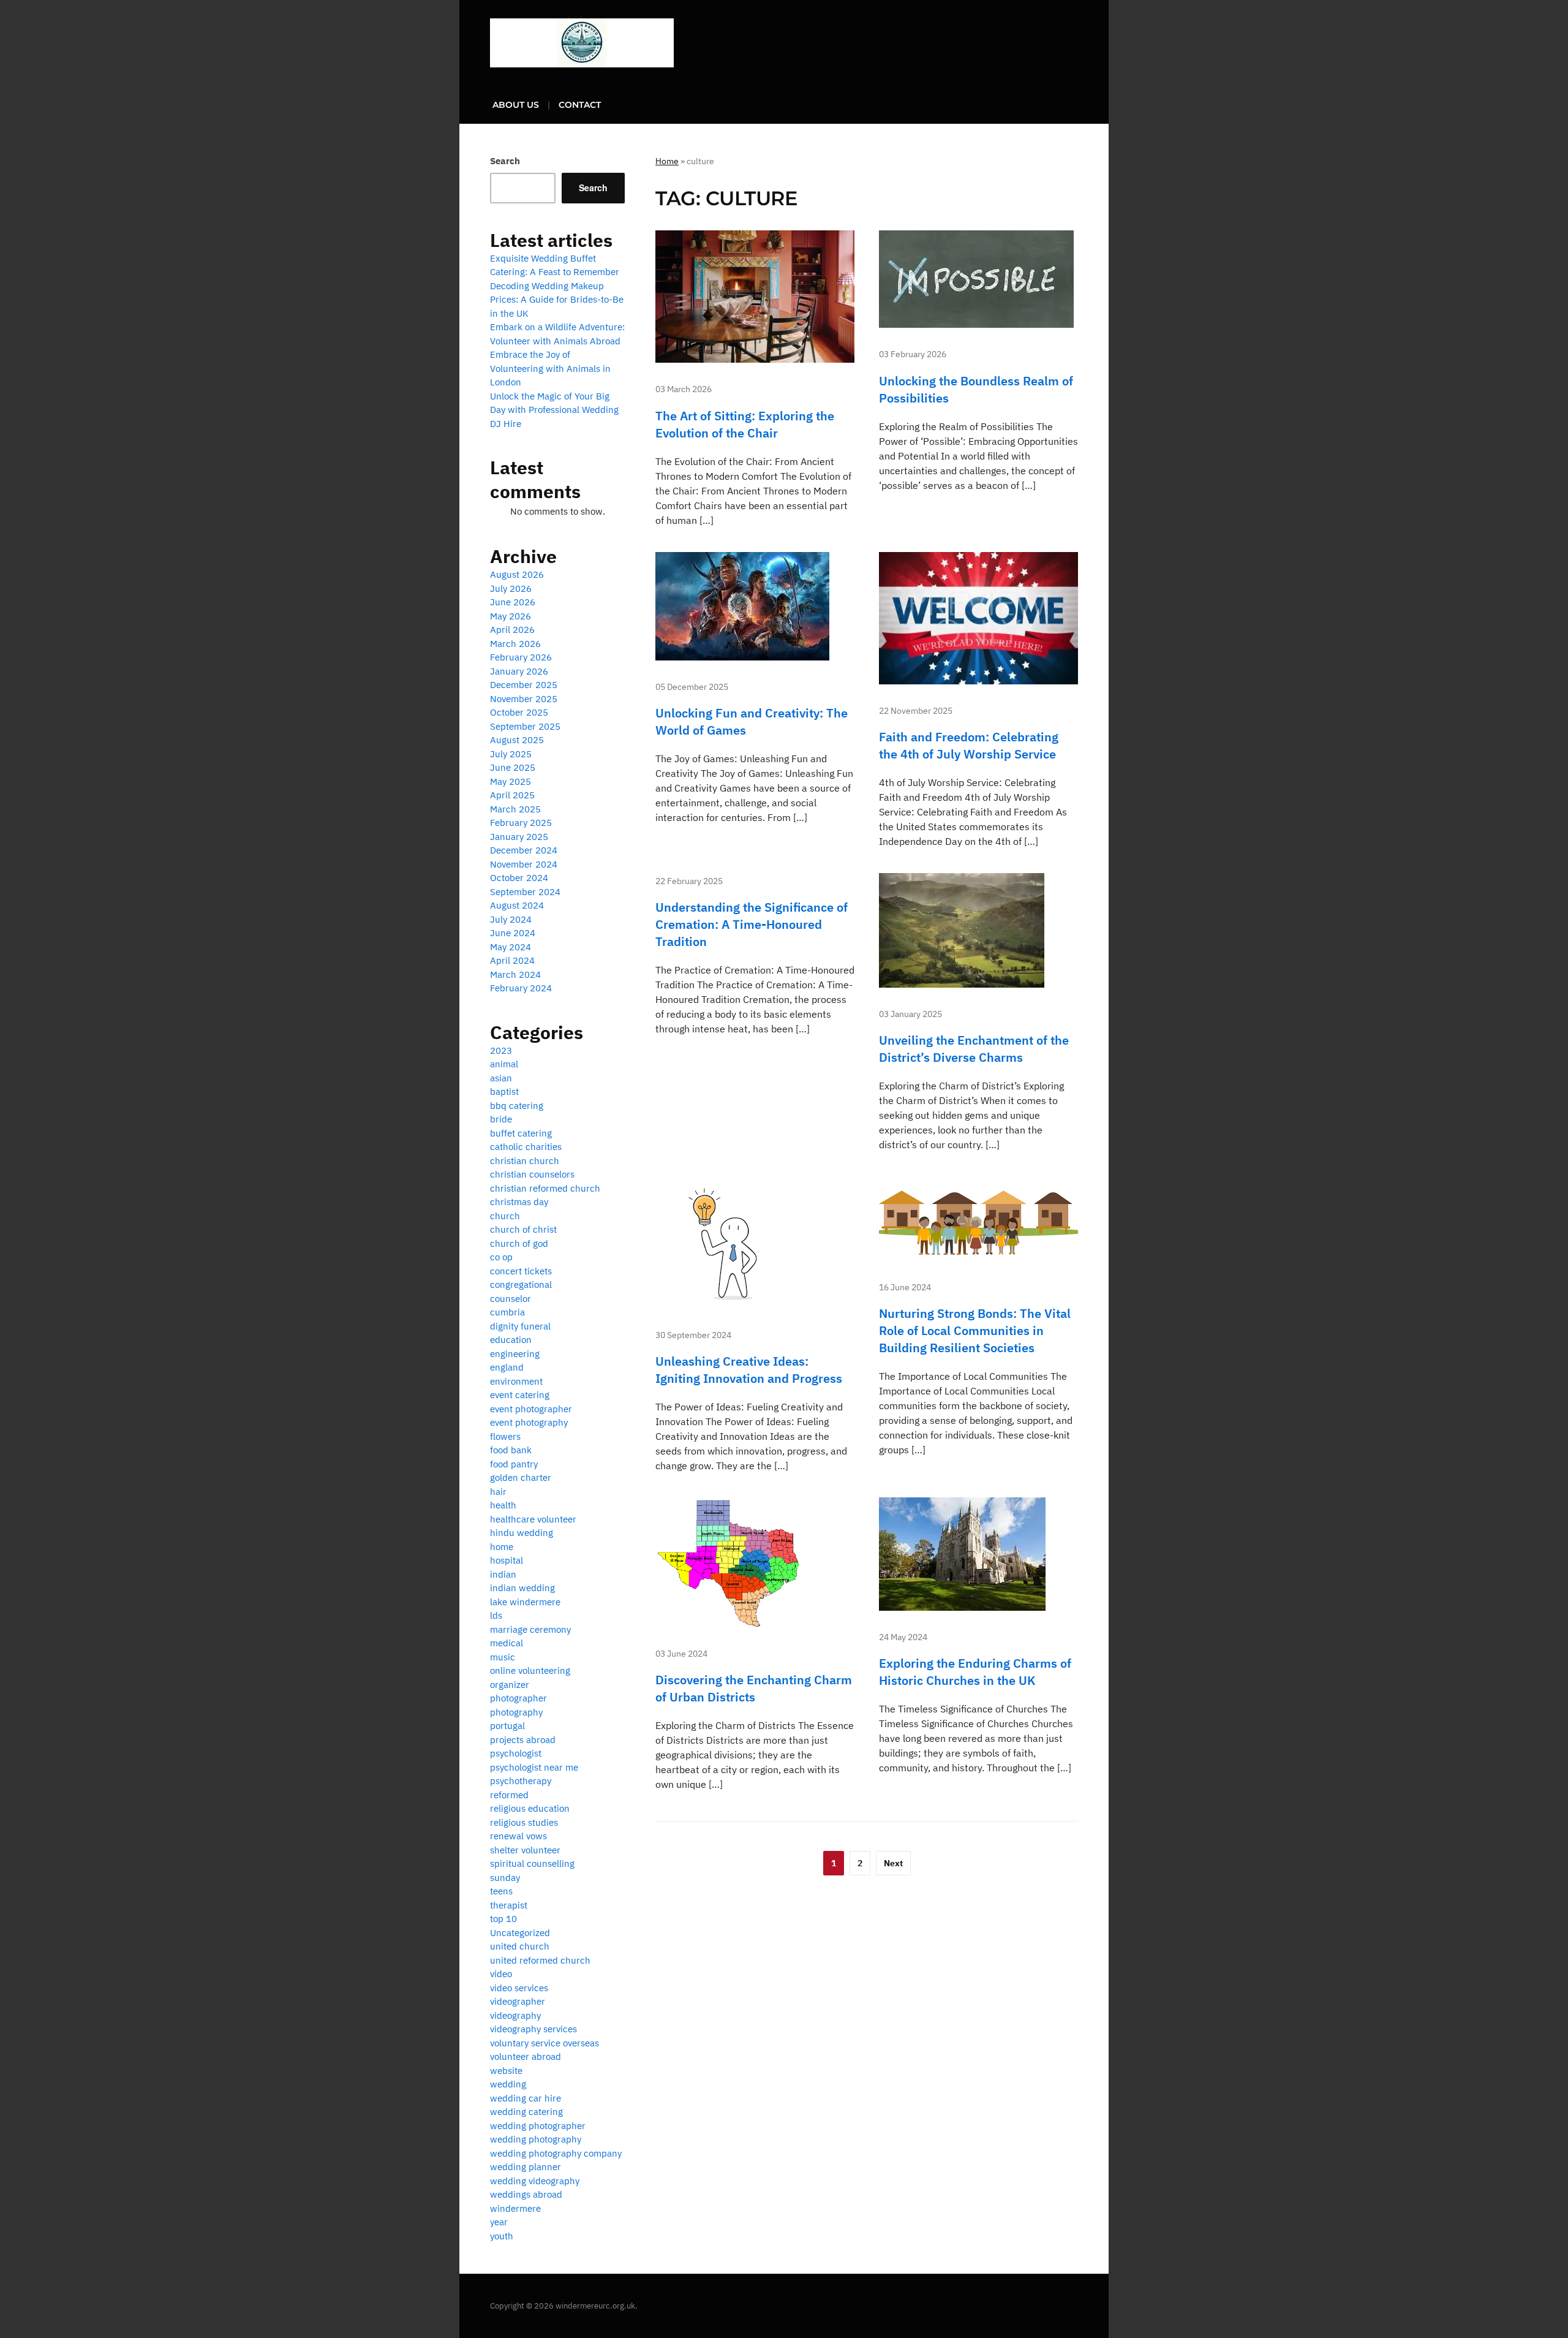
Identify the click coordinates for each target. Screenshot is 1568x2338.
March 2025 (515, 809)
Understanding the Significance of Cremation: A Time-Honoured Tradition (752, 924)
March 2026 (515, 644)
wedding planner (526, 2167)
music (503, 1657)
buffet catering (521, 1133)
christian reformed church (545, 1188)
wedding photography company (556, 2153)
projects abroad (523, 1740)
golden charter (521, 1477)
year (499, 2222)
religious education (530, 1808)
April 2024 (512, 960)
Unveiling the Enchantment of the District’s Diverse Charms (974, 1049)
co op (501, 1257)
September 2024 (525, 892)
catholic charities (526, 1147)
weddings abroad (526, 2194)
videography (515, 2015)
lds (496, 1615)
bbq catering (517, 1106)
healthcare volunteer (533, 1519)
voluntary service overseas (545, 2043)
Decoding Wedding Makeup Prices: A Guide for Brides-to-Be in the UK (557, 300)
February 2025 (521, 823)
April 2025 (512, 795)
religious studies (524, 1822)
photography (516, 1712)
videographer (518, 2001)
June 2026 (513, 602)
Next (893, 1863)
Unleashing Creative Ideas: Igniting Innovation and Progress (749, 1370)
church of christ (523, 1229)
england (507, 1367)
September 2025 (525, 726)
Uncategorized (520, 1933)
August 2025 (517, 740)
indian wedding (522, 1588)
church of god (519, 1243)
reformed (509, 1795)
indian (503, 1574)
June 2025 (513, 767)
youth (502, 2236)
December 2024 (524, 850)
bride (501, 1119)
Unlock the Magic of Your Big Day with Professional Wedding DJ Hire (554, 410)
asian (501, 1078)
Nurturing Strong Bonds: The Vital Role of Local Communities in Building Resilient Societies (975, 1330)
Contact (580, 105)
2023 (501, 1050)
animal (504, 1064)
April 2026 (512, 630)
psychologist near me (534, 1767)
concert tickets (521, 1271)
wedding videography (535, 2181)
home (502, 1547)
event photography (529, 1422)
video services (519, 1988)
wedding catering (526, 2112)
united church (520, 1946)
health (503, 1505)
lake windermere (525, 1602)
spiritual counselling (532, 1863)
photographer (518, 1698)
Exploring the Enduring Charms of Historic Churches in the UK (975, 1672)
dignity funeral (520, 1326)
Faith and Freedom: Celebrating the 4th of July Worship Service (969, 745)
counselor (511, 1299)
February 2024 (521, 988)
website (506, 2071)
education (511, 1340)
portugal (507, 1726)
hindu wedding (522, 1533)
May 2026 (511, 616)
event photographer (531, 1409)
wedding (508, 2084)
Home (667, 161)
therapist (509, 1905)
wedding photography (536, 2139)
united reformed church (540, 1960)
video (501, 1974)
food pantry (514, 1464)
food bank (511, 1450)
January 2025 (519, 837)
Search (505, 161)
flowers (505, 1436)
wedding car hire (526, 2098)
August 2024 (517, 905)
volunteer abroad (526, 2056)
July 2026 (511, 588)
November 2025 (524, 699)
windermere (515, 2208)
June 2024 (513, 933)
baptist (504, 1091)
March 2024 (515, 974)
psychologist (516, 1753)
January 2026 (519, 671)
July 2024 (511, 919)
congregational (521, 1284)
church (505, 1216)
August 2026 (517, 574)
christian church (525, 1161)
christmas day (519, 1202)
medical (507, 1643)
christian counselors (532, 1174)
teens (501, 1891)
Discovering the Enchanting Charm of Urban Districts (754, 1688)
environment (516, 1381)
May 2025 (511, 781)
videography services (533, 2029)
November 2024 (524, 864)
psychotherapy (521, 1781)
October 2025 (519, 712)
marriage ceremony (530, 1629)
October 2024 (519, 878)
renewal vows (518, 1836)
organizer (510, 1685)
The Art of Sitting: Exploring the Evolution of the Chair (745, 424)
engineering (515, 1354)
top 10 (503, 1919)
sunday (505, 1878)
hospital (507, 1560)
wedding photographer (538, 2126)
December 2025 (524, 685)
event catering (520, 1395)
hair (498, 1492)
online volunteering (530, 1670)
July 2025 (511, 754)
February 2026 (521, 657)
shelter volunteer (525, 1850)
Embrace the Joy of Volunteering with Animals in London (550, 368)
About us (516, 105)
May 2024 (511, 947)
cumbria (507, 1312)
